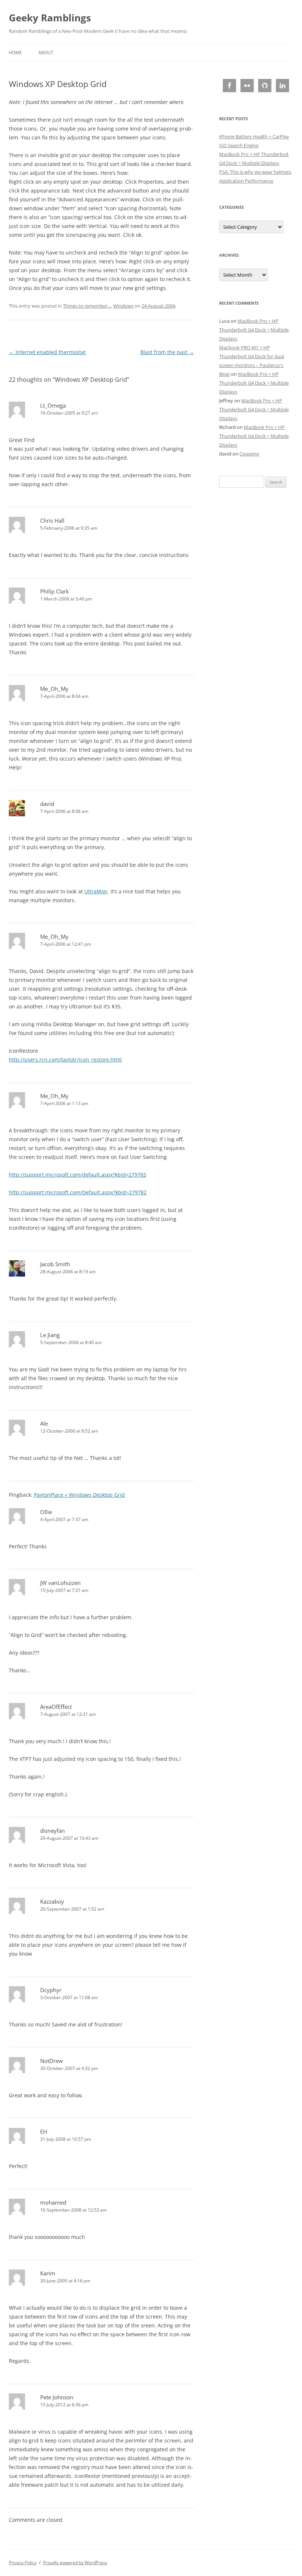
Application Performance (246, 181)
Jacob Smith (55, 1264)
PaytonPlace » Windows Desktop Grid (79, 1495)
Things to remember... (87, 306)
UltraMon (96, 891)
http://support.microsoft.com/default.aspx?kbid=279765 (78, 1175)
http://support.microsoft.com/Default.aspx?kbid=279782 (78, 1192)
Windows (123, 306)
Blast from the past (167, 352)
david (47, 804)
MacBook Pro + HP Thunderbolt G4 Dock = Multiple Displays (254, 330)
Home (15, 53)
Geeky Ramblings (50, 18)
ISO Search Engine (239, 145)
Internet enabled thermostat (47, 352)
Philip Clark (55, 591)
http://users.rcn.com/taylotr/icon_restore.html (65, 1060)
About (46, 53)
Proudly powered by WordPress (75, 2563)
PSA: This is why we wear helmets (255, 172)
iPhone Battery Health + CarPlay (254, 136)
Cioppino (249, 454)
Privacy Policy (23, 2563)
